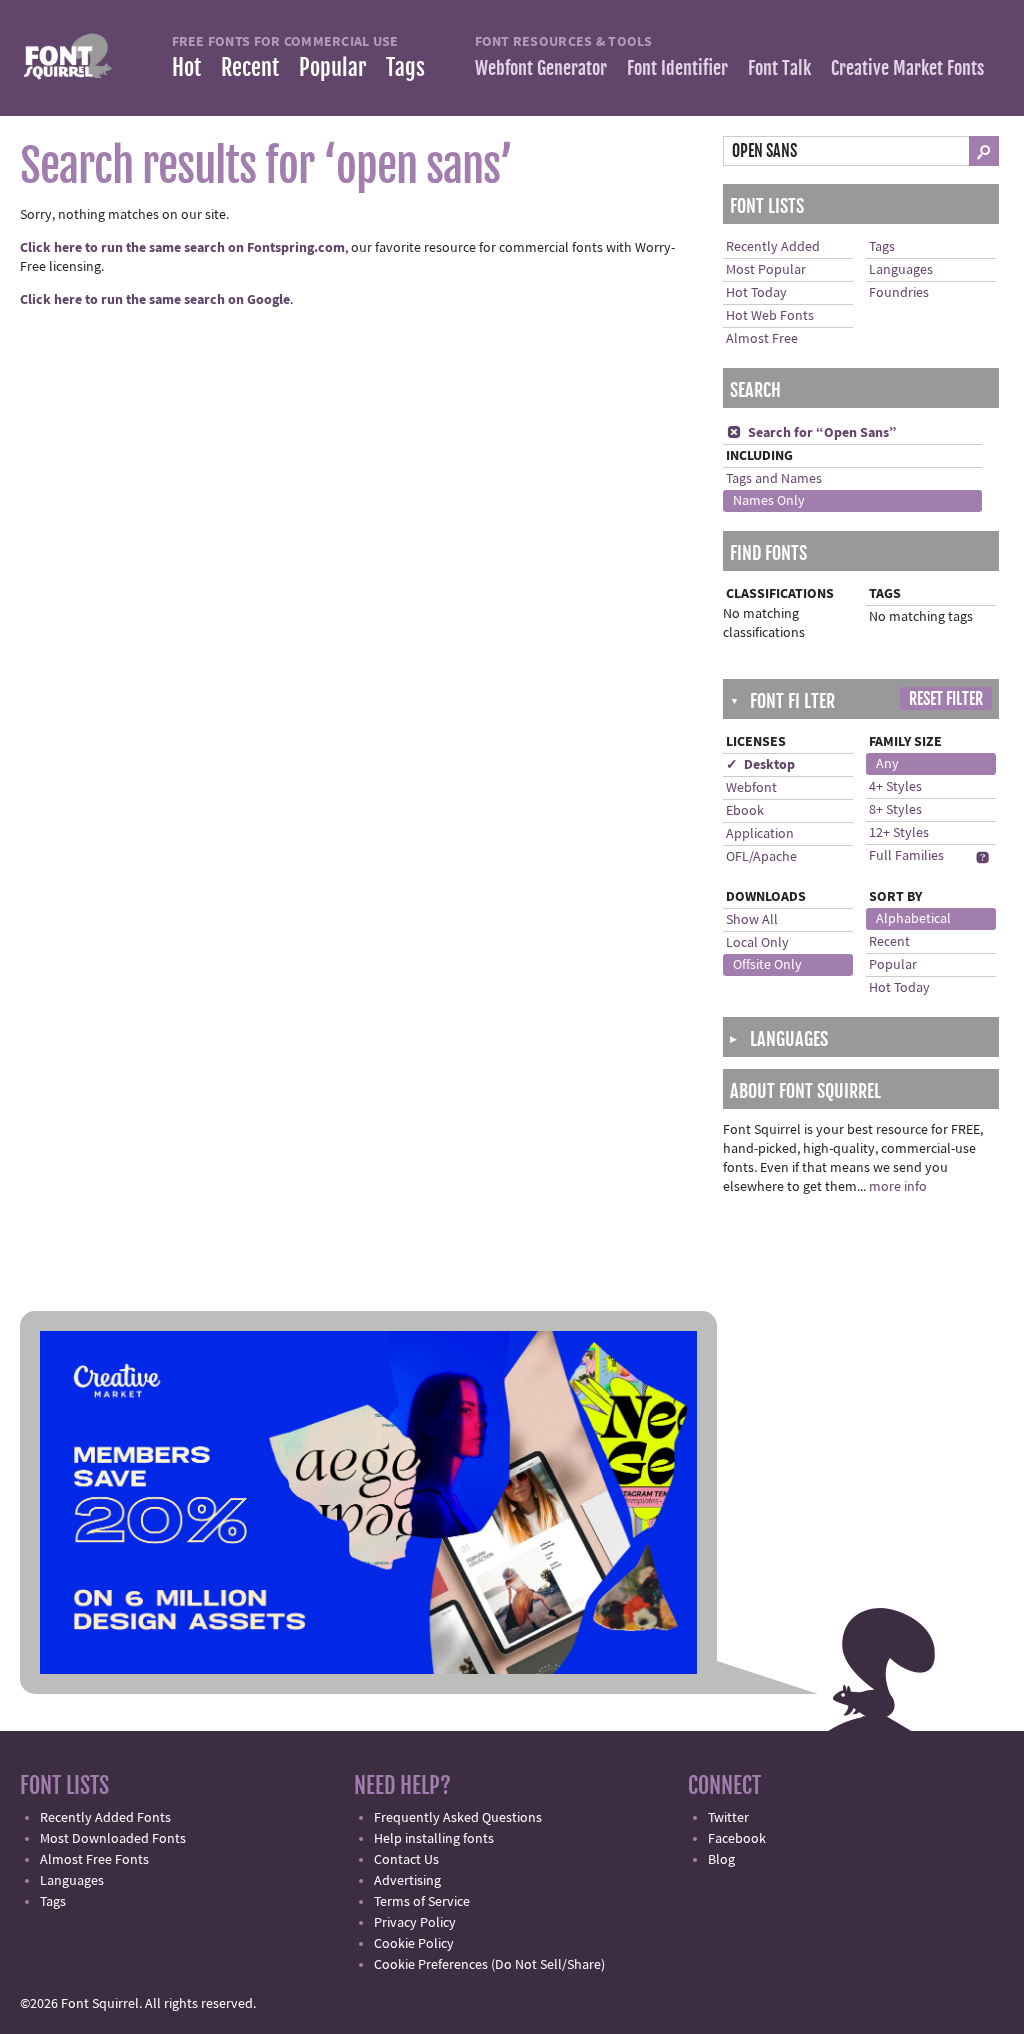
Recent (250, 67)
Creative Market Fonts (907, 68)
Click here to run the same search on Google (155, 300)
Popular (332, 67)
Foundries (899, 293)
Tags (405, 67)
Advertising (407, 1881)
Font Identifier (677, 68)
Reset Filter (946, 699)
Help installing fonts (434, 1839)
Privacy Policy (415, 1923)
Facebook (737, 1839)
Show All (752, 920)
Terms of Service (422, 1902)
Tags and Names (774, 479)
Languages (901, 270)
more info (898, 1187)
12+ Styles (899, 833)
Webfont (751, 788)
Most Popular (766, 270)
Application (760, 834)
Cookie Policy (414, 1944)
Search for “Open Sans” (812, 433)
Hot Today (756, 293)
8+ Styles (895, 810)
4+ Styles (895, 787)
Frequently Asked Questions (458, 1818)
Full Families (906, 856)
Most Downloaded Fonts (113, 1839)
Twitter (728, 1818)
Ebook (745, 811)
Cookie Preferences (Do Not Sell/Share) (489, 1965)
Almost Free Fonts (94, 1860)
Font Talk (779, 68)
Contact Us (406, 1860)
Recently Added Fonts (105, 1818)
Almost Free (762, 339)
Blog (721, 1860)
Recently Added (773, 247)
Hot (186, 67)
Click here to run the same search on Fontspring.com (182, 248)
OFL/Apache (761, 857)
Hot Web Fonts (770, 316)
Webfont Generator (541, 68)
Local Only (757, 943)
